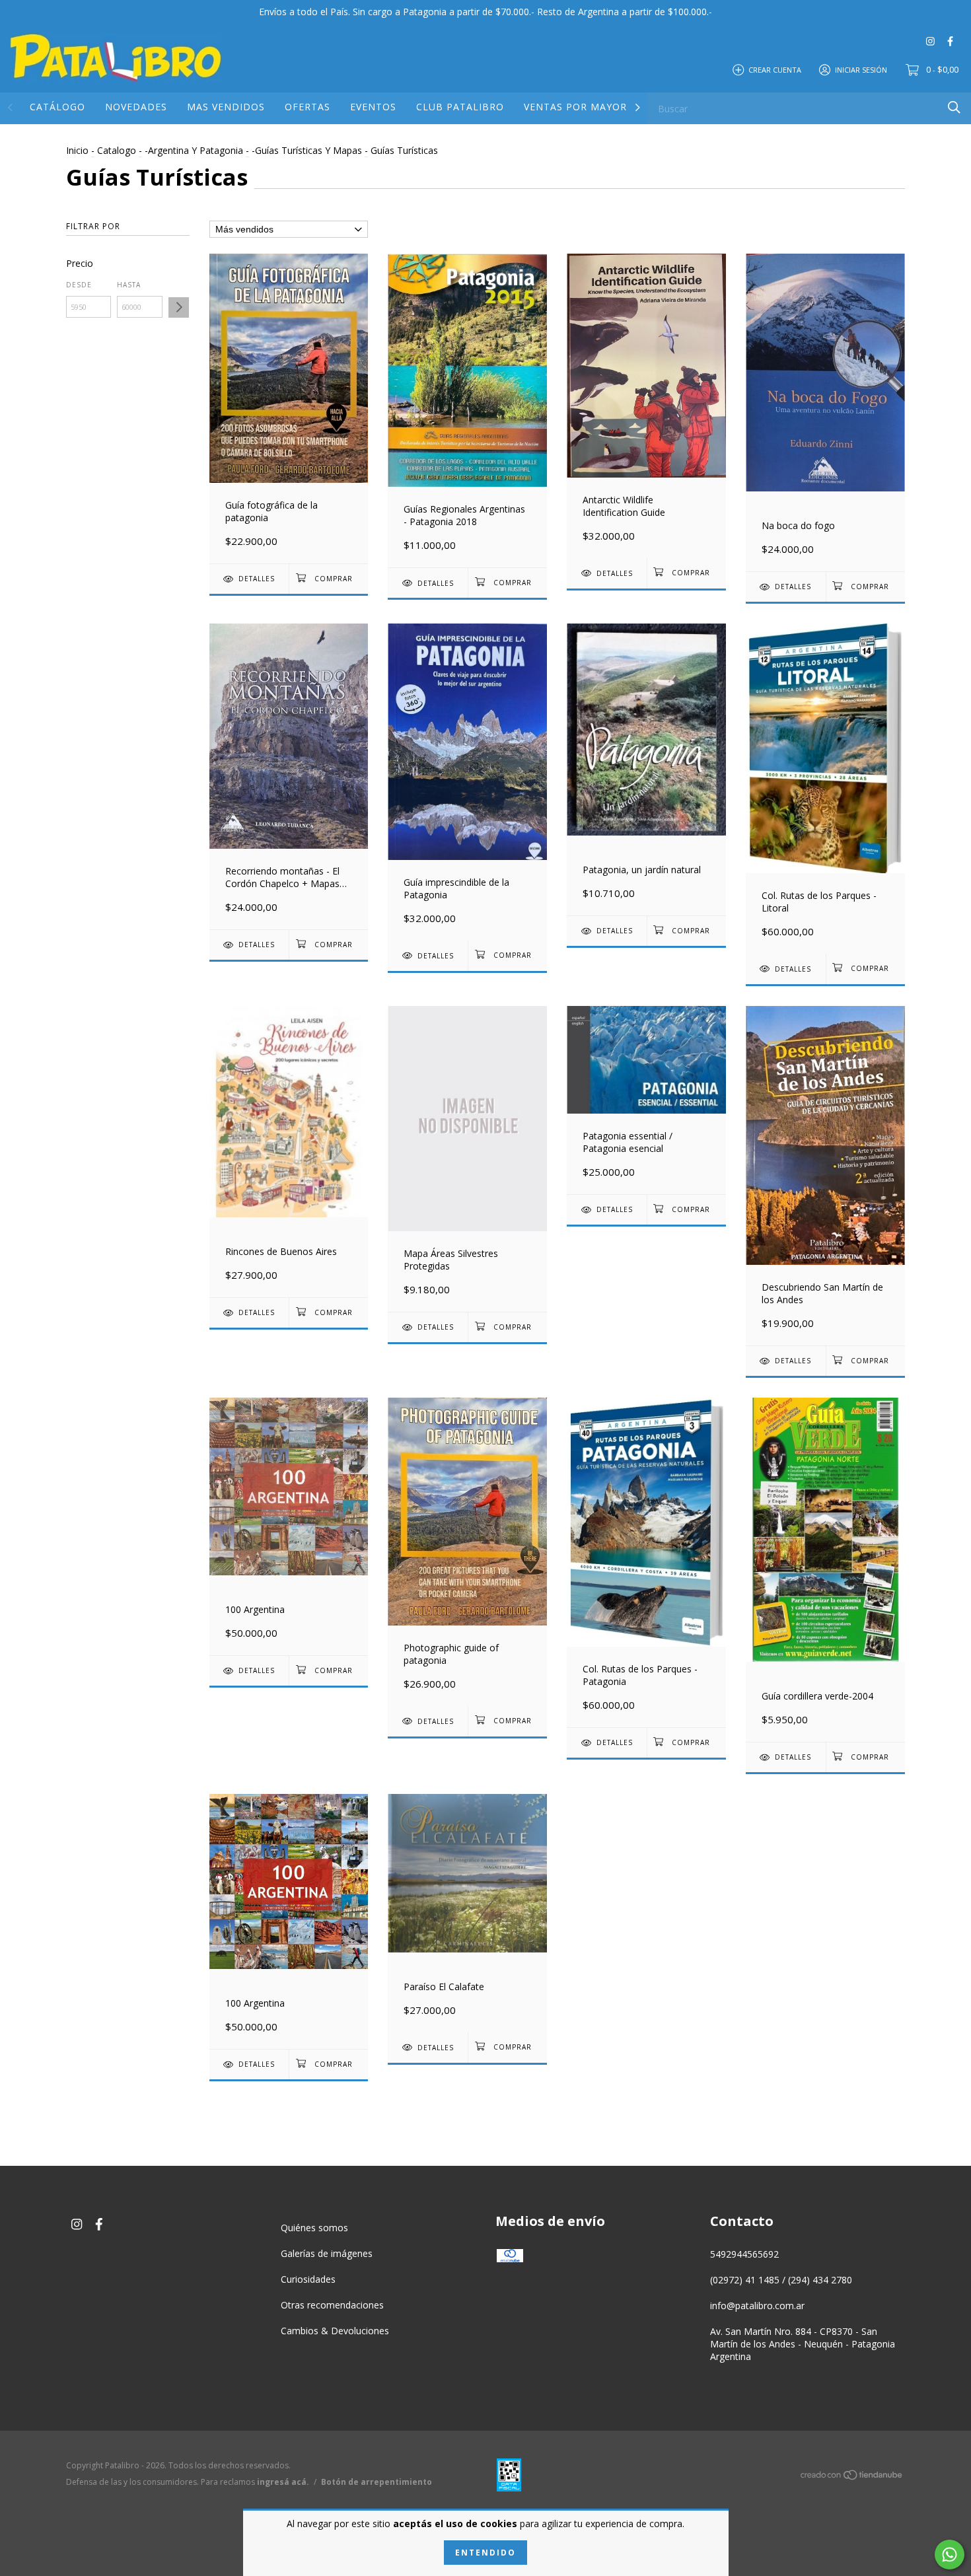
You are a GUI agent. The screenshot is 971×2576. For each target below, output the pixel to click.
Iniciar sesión (861, 69)
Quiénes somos (314, 2228)
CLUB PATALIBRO (460, 107)
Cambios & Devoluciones (335, 2331)
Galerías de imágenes (327, 2253)
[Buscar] (954, 107)
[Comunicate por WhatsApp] (950, 2555)
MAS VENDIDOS (226, 107)
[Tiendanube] (852, 2477)
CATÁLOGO (57, 107)
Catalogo (117, 150)
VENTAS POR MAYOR (575, 107)
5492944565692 (744, 2254)
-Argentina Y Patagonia (194, 150)
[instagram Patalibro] (930, 41)
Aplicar (179, 307)
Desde (79, 285)
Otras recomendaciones (332, 2305)
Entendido (485, 2553)
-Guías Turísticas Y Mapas (307, 150)
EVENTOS (373, 107)
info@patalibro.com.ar (757, 2306)
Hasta (129, 285)
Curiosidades (308, 2279)
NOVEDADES (136, 107)
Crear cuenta (775, 69)
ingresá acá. (283, 2482)
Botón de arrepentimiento (377, 2482)
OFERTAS (307, 107)
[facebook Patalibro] (950, 41)
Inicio (77, 150)
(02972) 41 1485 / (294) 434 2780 (781, 2280)
